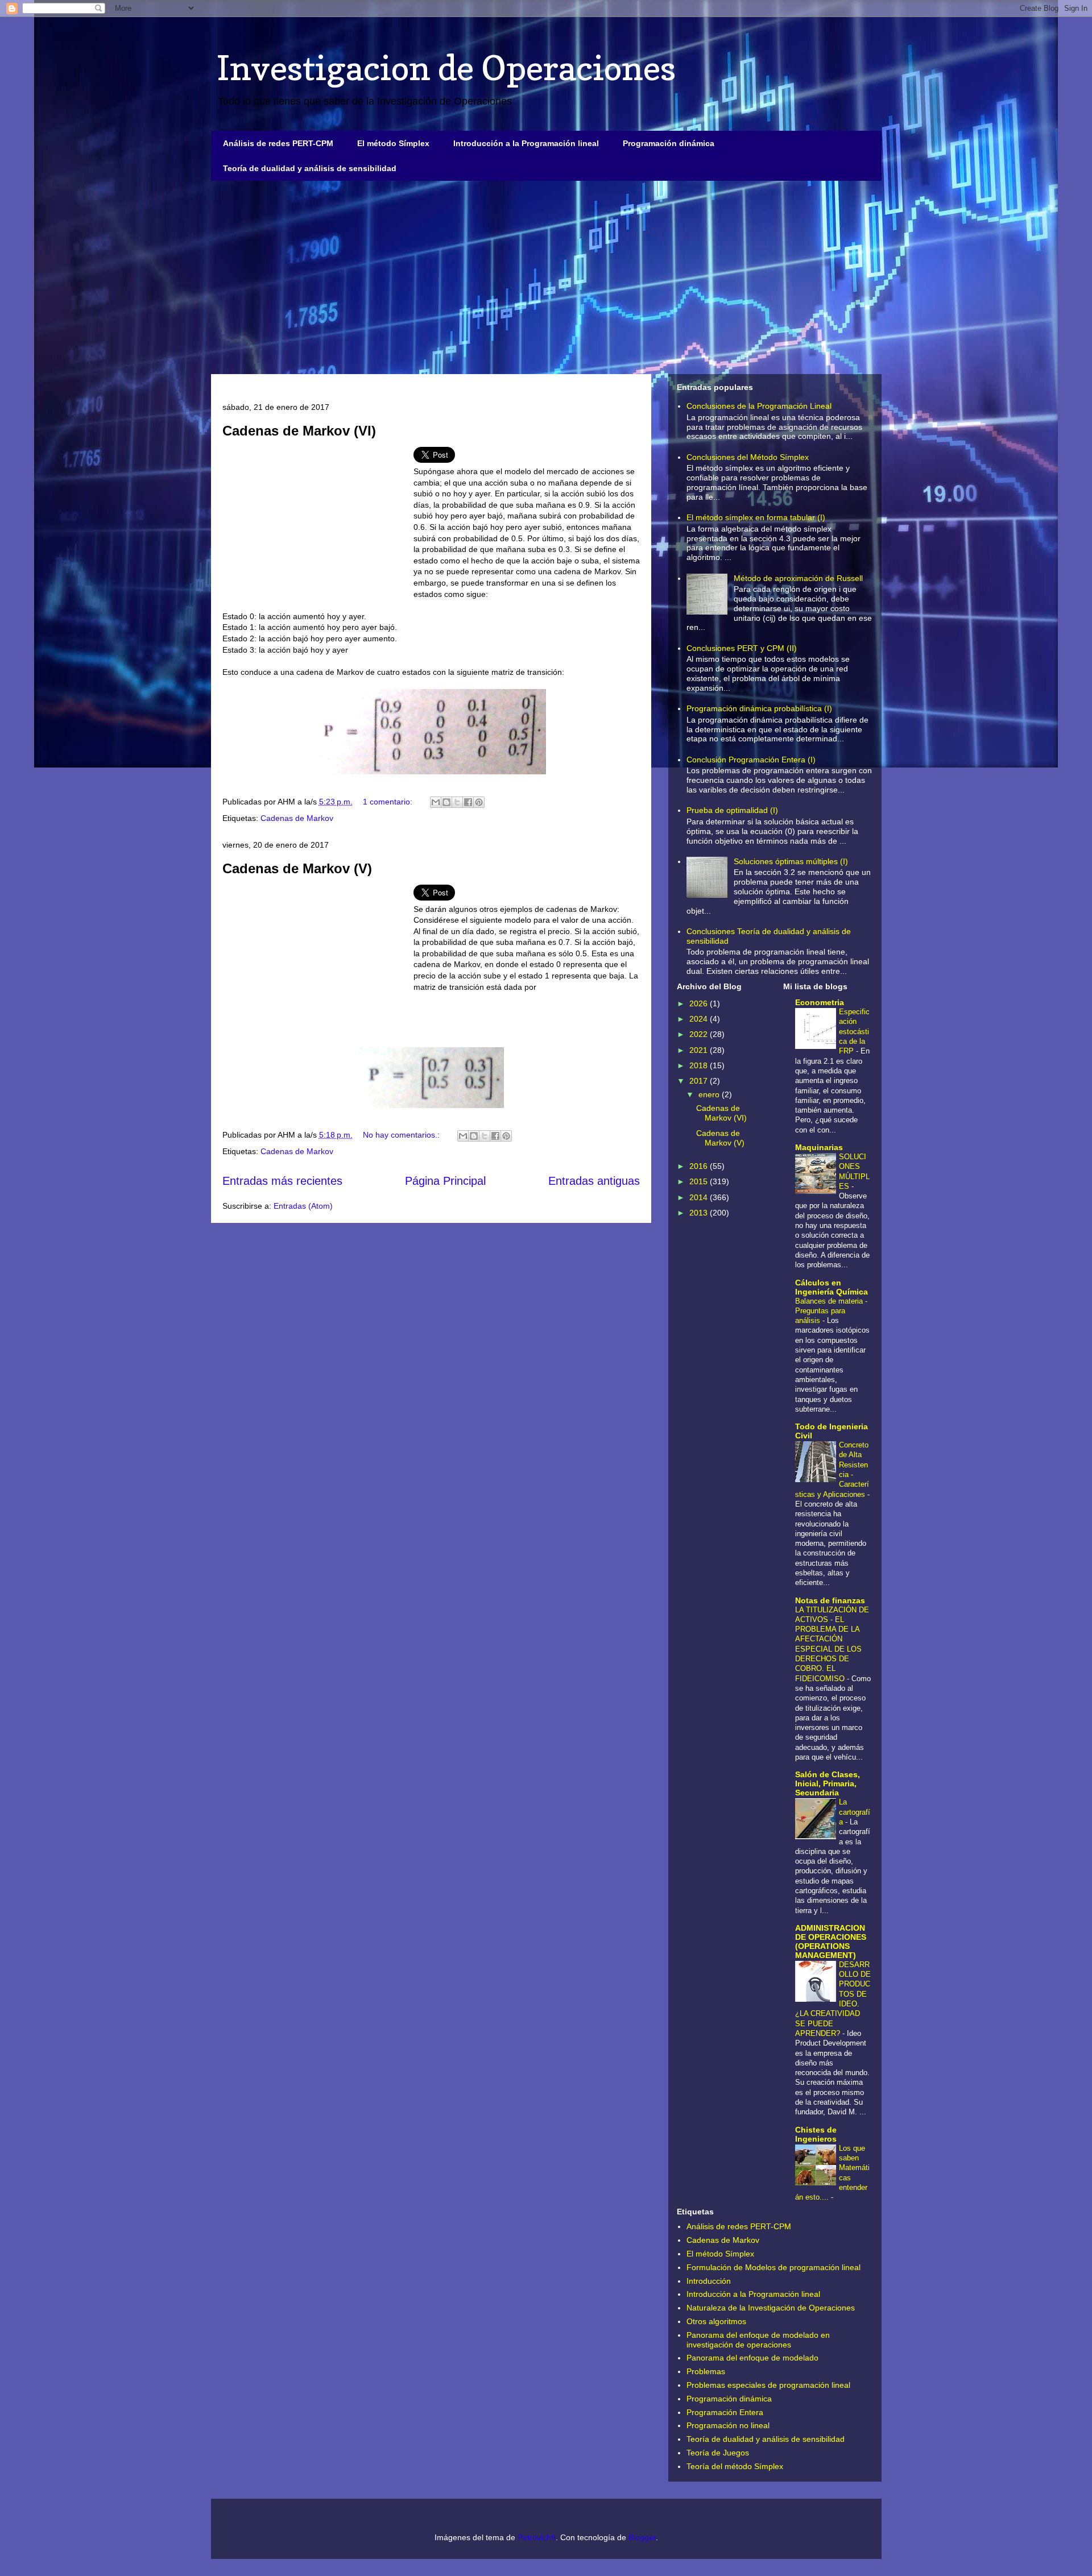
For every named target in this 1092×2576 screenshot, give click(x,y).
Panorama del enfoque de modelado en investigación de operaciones (758, 2340)
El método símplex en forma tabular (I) (756, 517)
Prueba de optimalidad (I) (732, 810)
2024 (700, 1019)
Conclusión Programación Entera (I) (751, 760)
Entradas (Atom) (303, 1206)
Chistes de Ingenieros (816, 2134)
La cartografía (855, 1812)
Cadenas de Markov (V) (297, 868)
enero (710, 1094)
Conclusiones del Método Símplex (748, 457)
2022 (700, 1034)
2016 (700, 1166)
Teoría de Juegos (718, 2453)
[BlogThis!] (446, 802)
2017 (700, 1081)
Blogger (642, 2537)
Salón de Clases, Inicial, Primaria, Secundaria (828, 1783)
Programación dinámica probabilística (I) (759, 708)
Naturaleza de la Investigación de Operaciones (771, 2308)
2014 (700, 1197)
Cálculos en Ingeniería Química (832, 1287)
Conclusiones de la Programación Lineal (759, 406)
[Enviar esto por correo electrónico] (436, 802)
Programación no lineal (728, 2425)
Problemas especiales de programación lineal (768, 2385)
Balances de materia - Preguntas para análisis (831, 1311)
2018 (700, 1065)
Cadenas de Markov (297, 818)
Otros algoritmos (716, 2321)
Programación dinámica (669, 143)
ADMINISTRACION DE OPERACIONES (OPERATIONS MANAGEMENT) (831, 1942)
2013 (700, 1213)
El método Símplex (393, 143)
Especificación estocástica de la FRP (854, 1031)
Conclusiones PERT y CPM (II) (742, 648)
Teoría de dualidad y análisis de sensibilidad (310, 168)
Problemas (706, 2371)
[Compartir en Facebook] (468, 802)
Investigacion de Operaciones (446, 68)
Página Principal (445, 1181)
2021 (700, 1050)
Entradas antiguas (594, 1181)
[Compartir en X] (457, 802)
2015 (700, 1181)
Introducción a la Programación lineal (526, 143)
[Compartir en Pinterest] (479, 802)
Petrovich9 (537, 2537)
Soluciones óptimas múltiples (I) (791, 861)
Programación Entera (725, 2412)
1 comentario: (389, 802)
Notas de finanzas (830, 1600)
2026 (700, 1003)
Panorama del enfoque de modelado (752, 2358)
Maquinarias (819, 1147)
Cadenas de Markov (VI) (299, 431)
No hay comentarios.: (402, 1135)
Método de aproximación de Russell (798, 578)
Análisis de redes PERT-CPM (278, 143)
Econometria (820, 1002)
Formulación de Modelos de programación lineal (773, 2267)
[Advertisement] (546, 277)
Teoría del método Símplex (735, 2466)
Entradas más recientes (282, 1181)
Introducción (709, 2281)
